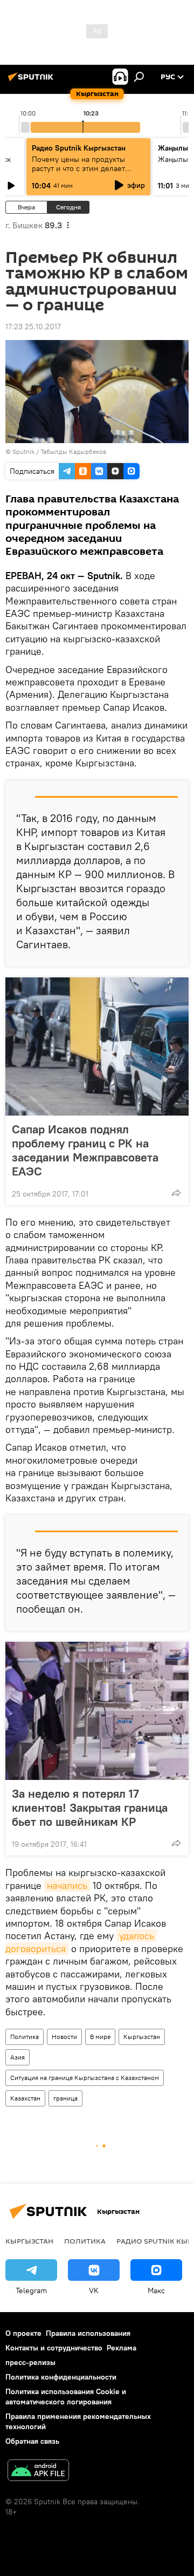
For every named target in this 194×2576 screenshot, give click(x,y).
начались (67, 1885)
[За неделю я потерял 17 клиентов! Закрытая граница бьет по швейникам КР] (97, 1711)
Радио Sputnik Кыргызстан (79, 148)
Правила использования (88, 2333)
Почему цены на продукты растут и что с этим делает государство (78, 168)
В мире (100, 2037)
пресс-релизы (30, 2362)
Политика (25, 2037)
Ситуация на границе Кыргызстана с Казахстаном (85, 2078)
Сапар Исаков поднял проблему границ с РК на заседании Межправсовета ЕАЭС (85, 1150)
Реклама (122, 2348)
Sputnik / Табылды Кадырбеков (59, 451)
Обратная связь (32, 2441)
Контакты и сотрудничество (54, 2348)
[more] (176, 1193)
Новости (64, 2037)
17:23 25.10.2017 (33, 327)
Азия (18, 2057)
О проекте (23, 2333)
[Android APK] (38, 2472)
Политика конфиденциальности (61, 2377)
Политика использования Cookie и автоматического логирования (66, 2397)
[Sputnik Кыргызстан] (32, 81)
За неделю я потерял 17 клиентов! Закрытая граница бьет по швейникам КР (90, 1807)
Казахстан (25, 2098)
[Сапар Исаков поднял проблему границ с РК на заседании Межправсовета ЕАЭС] (97, 1046)
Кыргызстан (142, 2037)
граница (65, 2098)
